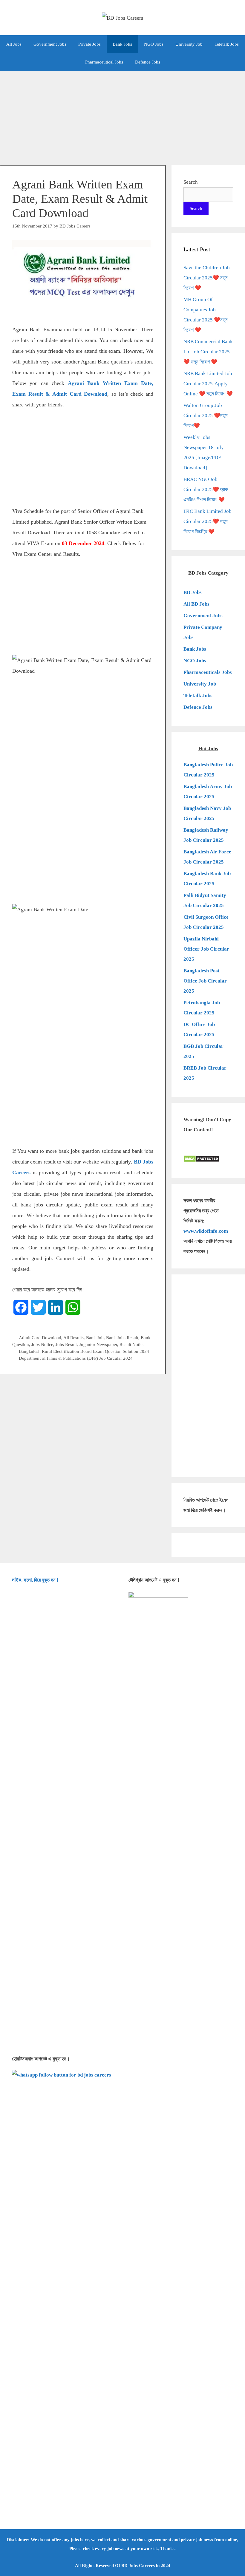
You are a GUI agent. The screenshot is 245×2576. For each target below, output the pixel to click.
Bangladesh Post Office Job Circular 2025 (205, 981)
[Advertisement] (122, 115)
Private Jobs (89, 44)
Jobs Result (66, 1344)
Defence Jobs (148, 62)
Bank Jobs (122, 44)
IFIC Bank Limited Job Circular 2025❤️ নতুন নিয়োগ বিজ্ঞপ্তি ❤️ (208, 521)
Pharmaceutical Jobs (104, 62)
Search (191, 182)
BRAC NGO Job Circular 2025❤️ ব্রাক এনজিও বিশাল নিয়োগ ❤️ (206, 489)
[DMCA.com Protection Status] (202, 1161)
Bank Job (95, 1337)
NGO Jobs (154, 44)
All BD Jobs (196, 604)
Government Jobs (50, 44)
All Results (73, 1337)
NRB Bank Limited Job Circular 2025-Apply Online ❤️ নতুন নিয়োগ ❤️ (208, 384)
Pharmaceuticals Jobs (208, 672)
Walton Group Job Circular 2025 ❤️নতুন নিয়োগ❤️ (206, 416)
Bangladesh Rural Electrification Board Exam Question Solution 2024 (84, 1351)
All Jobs (14, 44)
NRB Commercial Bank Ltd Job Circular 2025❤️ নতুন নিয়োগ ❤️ (208, 352)
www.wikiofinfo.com (206, 1231)
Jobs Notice (42, 1344)
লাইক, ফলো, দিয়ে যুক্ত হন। (35, 1580)
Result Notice (132, 1344)
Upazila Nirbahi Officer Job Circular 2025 (206, 949)
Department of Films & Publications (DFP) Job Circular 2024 (76, 1358)
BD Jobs (193, 592)
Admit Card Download (40, 1337)
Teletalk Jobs (227, 44)
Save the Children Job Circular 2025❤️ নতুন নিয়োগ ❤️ (207, 278)
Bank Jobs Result (122, 1337)
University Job (189, 44)
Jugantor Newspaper (98, 1344)
